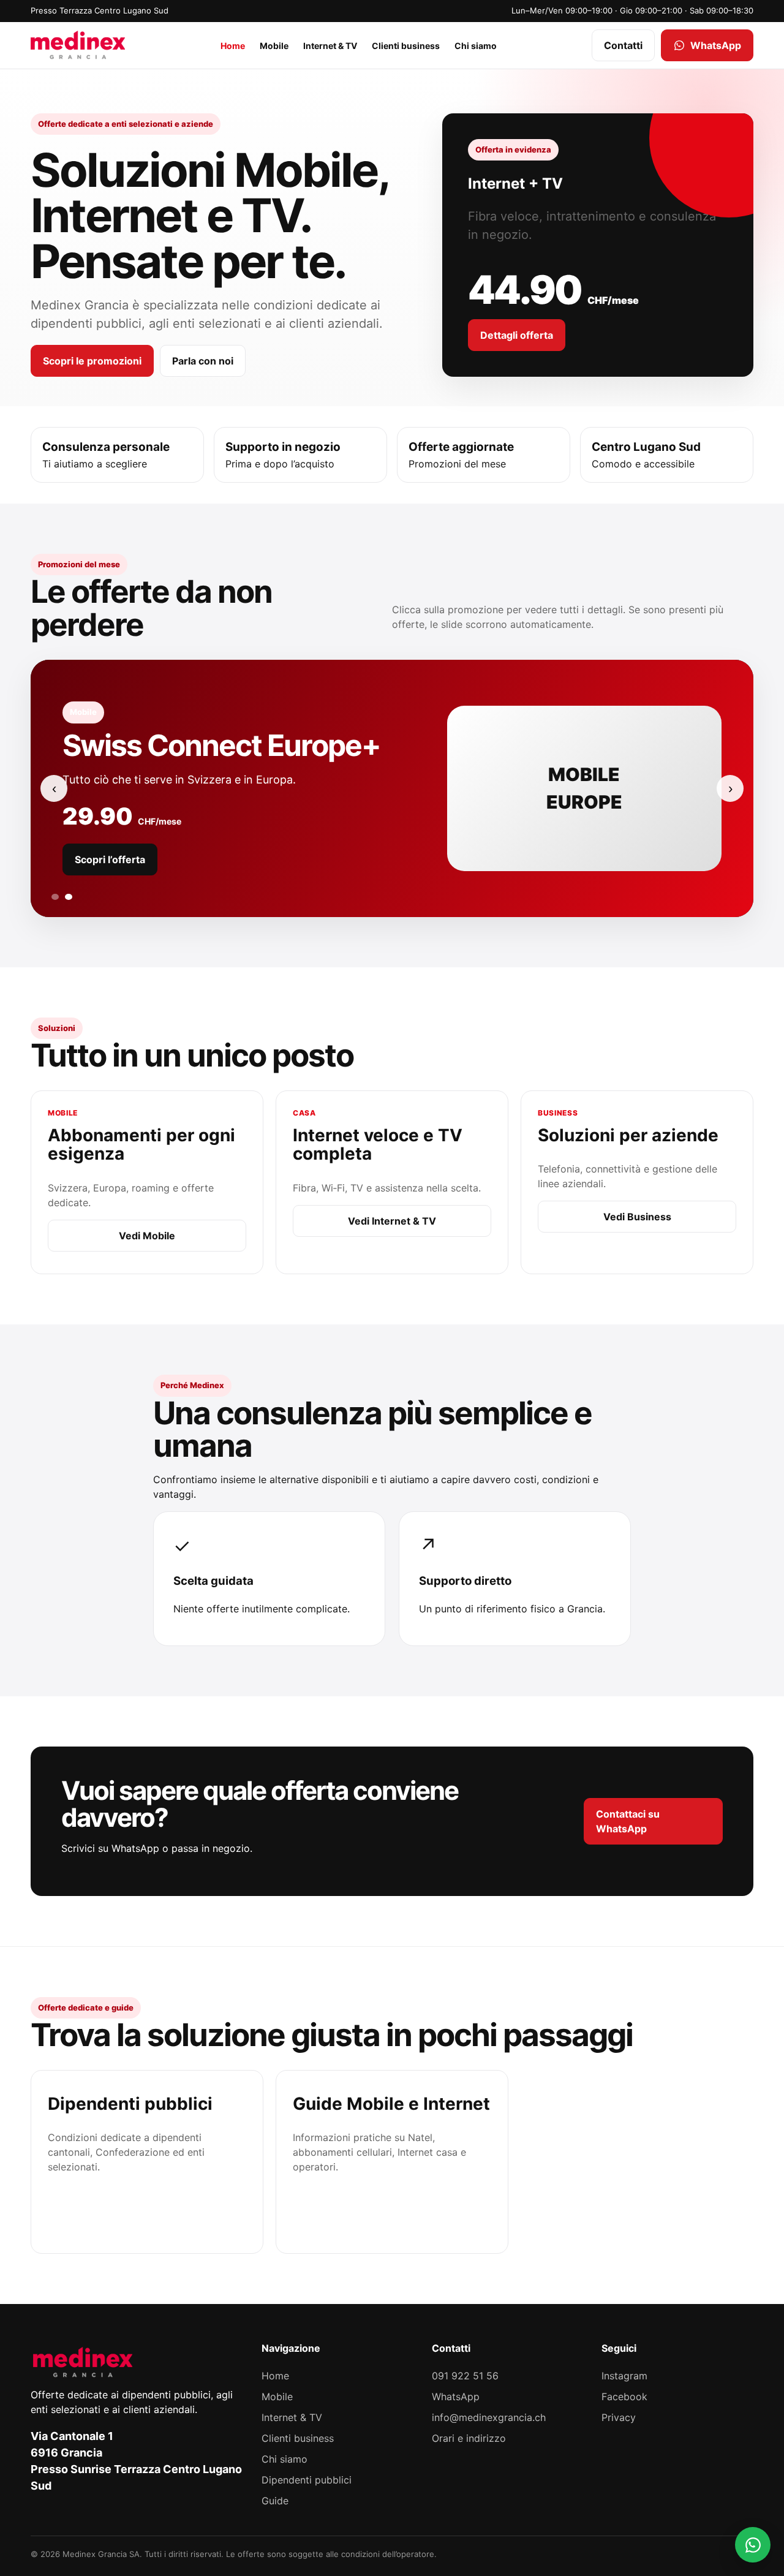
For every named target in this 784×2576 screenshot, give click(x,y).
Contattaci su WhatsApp (628, 1821)
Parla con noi (203, 361)
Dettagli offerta (517, 335)
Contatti (623, 45)
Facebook (624, 2397)
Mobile (274, 45)
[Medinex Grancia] (78, 45)
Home (233, 45)
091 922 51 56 (465, 2376)
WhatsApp (716, 45)
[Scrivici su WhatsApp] (753, 2545)
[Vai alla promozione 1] (55, 897)
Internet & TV (330, 45)
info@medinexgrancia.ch (489, 2417)
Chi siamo (476, 45)
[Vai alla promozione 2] (69, 897)
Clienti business (406, 45)
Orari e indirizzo (469, 2438)
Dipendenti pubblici (307, 2480)
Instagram (624, 2376)
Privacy (619, 2417)
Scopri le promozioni (92, 361)
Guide (275, 2501)
